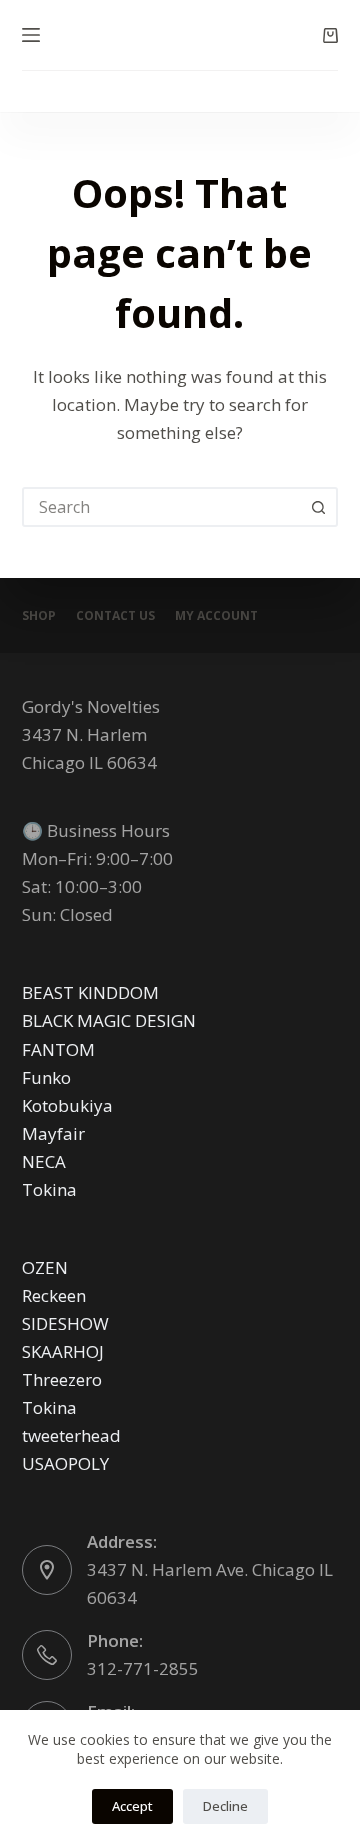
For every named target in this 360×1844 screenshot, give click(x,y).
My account (216, 616)
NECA (44, 1161)
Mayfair (53, 1133)
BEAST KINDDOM (90, 992)
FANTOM (58, 1049)
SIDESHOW (65, 1323)
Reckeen (54, 1295)
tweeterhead (71, 1435)
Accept (132, 1806)
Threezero (62, 1379)
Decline (225, 1806)
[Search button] (318, 507)
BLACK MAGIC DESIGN (109, 1020)
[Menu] (31, 35)
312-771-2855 (143, 1668)
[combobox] (162, 507)
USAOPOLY (65, 1463)
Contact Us (115, 616)
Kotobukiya (67, 1105)
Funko (46, 1077)
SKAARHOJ (63, 1351)
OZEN (45, 1267)
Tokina (49, 1189)
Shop (39, 616)
